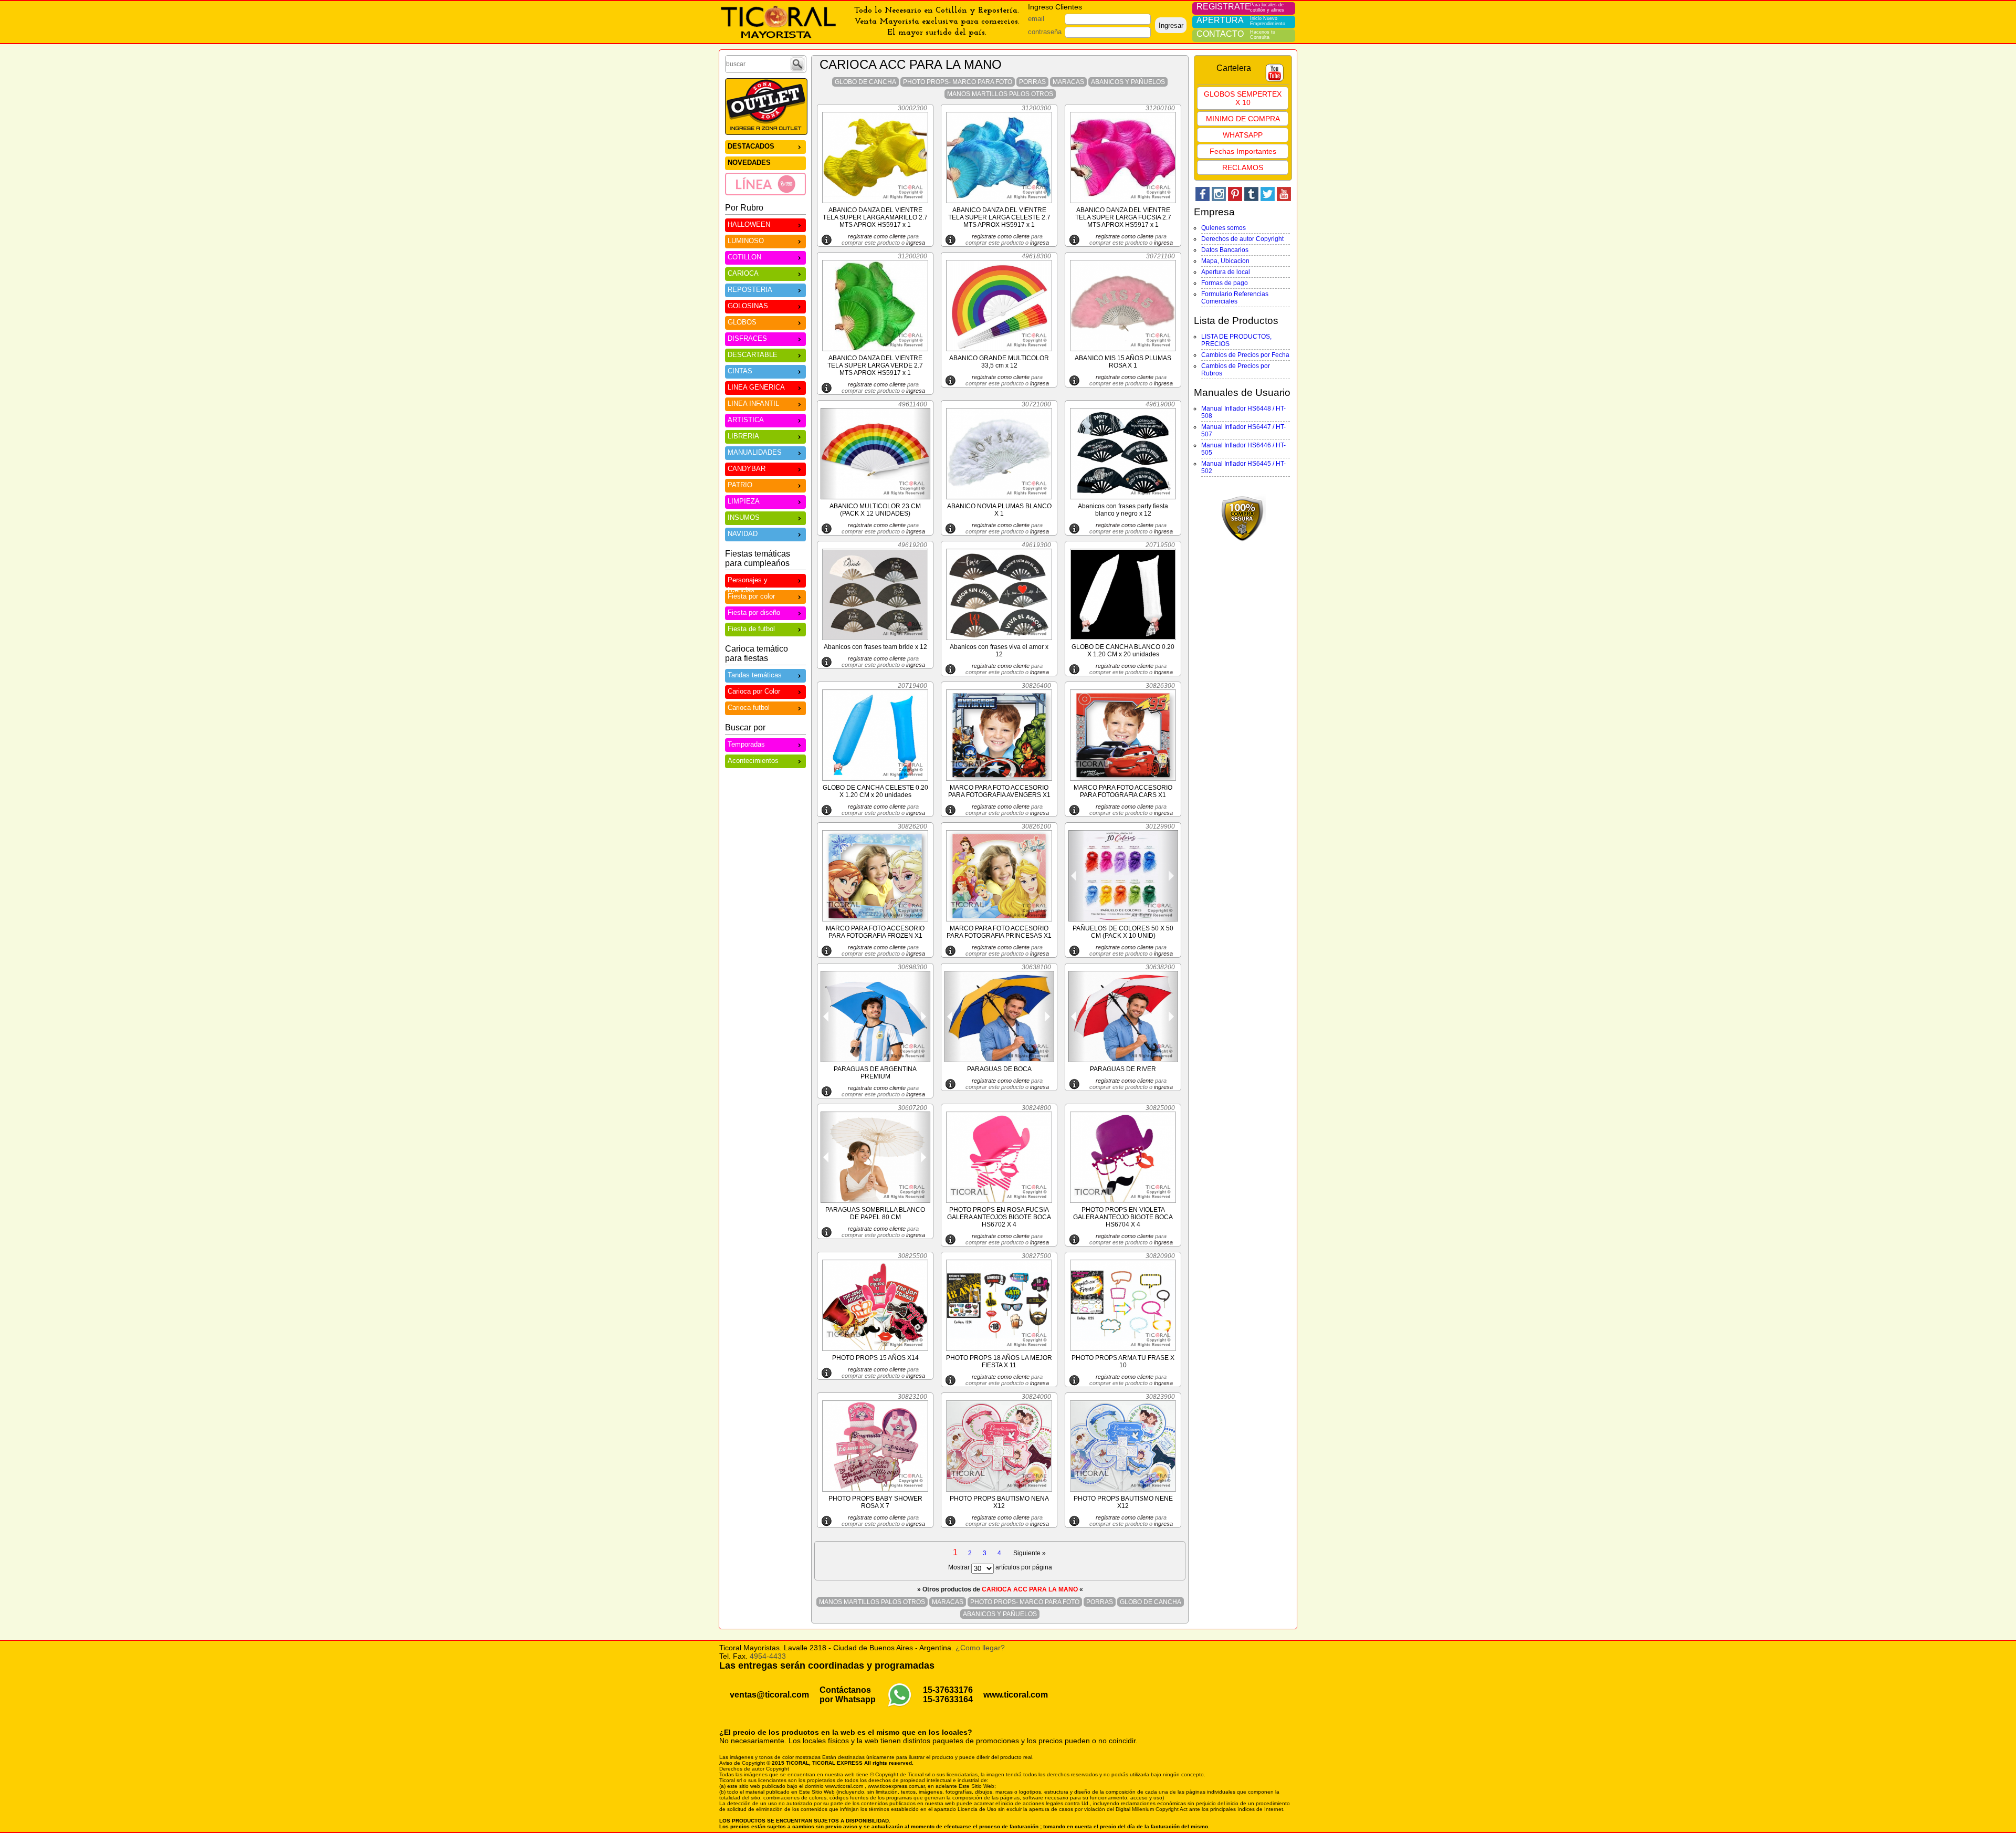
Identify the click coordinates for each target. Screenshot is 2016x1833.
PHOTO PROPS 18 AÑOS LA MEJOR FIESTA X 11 (999, 1361)
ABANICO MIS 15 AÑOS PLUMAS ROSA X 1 (1123, 362)
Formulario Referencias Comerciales (1235, 298)
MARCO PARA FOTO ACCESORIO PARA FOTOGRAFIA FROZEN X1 (875, 932)
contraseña (1045, 32)
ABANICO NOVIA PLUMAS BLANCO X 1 (999, 510)
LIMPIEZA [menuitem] (744, 501)
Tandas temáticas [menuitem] (755, 675)
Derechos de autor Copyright (1242, 239)
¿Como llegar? (980, 1648)
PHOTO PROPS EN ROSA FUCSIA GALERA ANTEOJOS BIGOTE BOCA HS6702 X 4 (999, 1217)
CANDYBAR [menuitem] (747, 469)
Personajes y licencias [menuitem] (748, 582)
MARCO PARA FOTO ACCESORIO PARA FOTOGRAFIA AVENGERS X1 (999, 791)
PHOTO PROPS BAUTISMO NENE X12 (1123, 1502)
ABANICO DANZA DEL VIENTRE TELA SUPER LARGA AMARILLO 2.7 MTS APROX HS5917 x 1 (875, 217)
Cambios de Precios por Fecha (1245, 355)
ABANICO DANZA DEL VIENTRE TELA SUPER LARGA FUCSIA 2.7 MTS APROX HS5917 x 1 (1123, 217)
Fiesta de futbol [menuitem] (751, 629)
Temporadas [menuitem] (746, 744)
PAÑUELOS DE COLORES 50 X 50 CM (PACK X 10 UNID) (1123, 932)
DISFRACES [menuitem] (747, 338)
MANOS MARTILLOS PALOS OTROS (1000, 94)
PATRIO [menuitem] (740, 485)
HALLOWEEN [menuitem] (749, 224)
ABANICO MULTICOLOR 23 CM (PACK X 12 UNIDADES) (875, 510)
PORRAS (1032, 82)
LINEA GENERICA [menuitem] (756, 387)
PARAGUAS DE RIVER (1123, 1069)
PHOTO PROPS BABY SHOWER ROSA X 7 (875, 1502)
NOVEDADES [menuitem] (749, 163)
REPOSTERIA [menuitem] (750, 290)
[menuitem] (765, 184)
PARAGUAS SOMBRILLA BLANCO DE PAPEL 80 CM (875, 1213)
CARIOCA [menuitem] (743, 273)
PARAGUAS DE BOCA (999, 1069)
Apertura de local (1226, 272)
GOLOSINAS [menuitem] (748, 306)
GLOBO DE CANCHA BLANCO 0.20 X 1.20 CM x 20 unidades (1123, 651)
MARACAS (1068, 82)
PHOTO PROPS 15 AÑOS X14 (875, 1358)
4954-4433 (768, 1656)
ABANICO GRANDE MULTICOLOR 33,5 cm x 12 (999, 362)
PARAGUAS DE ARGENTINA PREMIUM (875, 1073)
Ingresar (1171, 25)
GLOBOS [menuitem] (742, 322)
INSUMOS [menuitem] (744, 517)
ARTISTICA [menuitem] (746, 420)
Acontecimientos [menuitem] (753, 761)
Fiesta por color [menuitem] (751, 596)
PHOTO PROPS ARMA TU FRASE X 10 (1123, 1361)
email (1036, 19)
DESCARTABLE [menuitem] (753, 355)
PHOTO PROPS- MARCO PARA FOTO (958, 82)
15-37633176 (948, 1690)
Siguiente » (1030, 1553)
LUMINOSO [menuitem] (746, 241)
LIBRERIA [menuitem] (743, 436)
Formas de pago (1225, 283)
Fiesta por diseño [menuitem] (754, 612)
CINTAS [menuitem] (740, 371)
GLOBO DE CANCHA (865, 82)
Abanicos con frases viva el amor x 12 (999, 651)
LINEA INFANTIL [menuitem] (753, 404)
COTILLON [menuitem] (744, 257)
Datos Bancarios (1225, 250)
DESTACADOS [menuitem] (751, 146)
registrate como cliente (877, 236)
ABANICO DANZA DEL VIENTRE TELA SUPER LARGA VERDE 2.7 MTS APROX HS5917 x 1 (875, 365)
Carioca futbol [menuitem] (749, 708)
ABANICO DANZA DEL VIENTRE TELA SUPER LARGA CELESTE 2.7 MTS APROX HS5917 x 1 (999, 217)
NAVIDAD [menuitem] (743, 534)
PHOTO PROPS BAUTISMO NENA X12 (999, 1502)
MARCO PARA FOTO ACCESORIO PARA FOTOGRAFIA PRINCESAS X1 (999, 932)
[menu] (765, 167)
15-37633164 (948, 1699)
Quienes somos (1224, 228)
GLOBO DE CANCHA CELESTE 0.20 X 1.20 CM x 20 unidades (875, 791)
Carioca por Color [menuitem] (754, 691)
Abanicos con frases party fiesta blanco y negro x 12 (1123, 510)
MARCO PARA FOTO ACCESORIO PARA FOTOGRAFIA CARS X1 (1123, 791)
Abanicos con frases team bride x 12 (875, 647)
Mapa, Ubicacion (1225, 261)
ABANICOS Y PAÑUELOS (1128, 82)
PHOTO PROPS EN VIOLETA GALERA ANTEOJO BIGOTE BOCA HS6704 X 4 (1123, 1217)
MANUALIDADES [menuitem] (755, 452)
